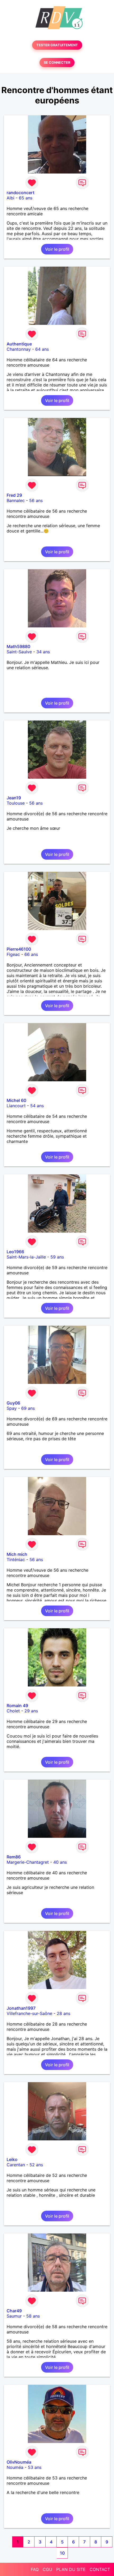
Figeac (13, 954)
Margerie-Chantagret (28, 1862)
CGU (47, 2569)
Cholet (13, 1711)
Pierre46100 (19, 949)
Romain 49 (17, 1706)
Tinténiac (16, 1560)
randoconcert (21, 193)
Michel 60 (16, 1100)
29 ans (31, 1711)
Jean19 (14, 798)
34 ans (43, 652)
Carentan (16, 2165)
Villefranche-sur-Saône (29, 2013)
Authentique (19, 344)
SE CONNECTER (57, 63)
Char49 (14, 2311)
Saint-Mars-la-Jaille (26, 1257)
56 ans (36, 500)
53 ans (35, 2467)
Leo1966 (15, 1252)
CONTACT (100, 2569)
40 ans (60, 1862)
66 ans (31, 954)
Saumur (14, 2316)
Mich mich (17, 1554)
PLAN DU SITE (71, 2569)
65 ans (26, 198)
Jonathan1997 (21, 2008)
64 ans (42, 349)
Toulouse (16, 803)
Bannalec (16, 500)
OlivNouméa (19, 2462)
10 (62, 2553)
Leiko (12, 2159)
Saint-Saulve (19, 652)
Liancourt (16, 1106)
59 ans (57, 1257)
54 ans (37, 1106)
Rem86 (14, 1857)
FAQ (35, 2569)
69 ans (28, 1408)
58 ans (33, 2316)
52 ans (36, 2165)
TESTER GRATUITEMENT (57, 45)
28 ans (63, 2013)
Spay (12, 1408)
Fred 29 (14, 495)
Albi (10, 198)
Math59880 (18, 646)
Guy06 (13, 1403)
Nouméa (15, 2467)
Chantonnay (19, 349)
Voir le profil (57, 249)
